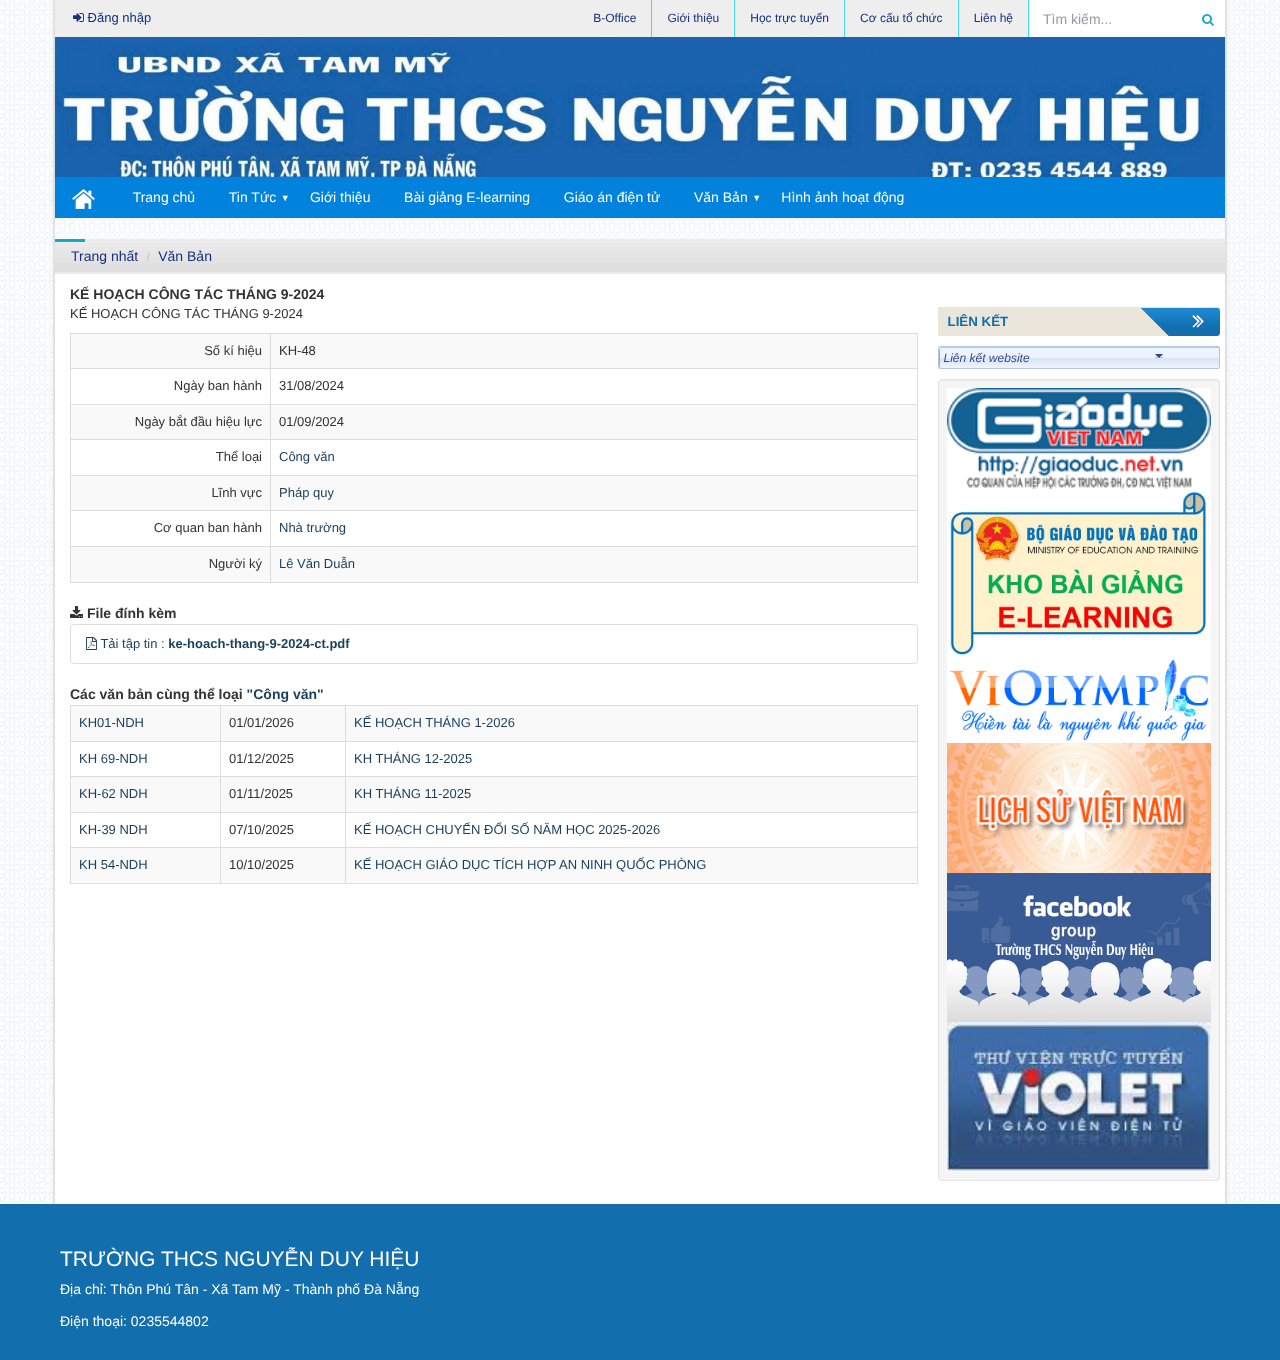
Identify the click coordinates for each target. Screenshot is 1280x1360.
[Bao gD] (1079, 437)
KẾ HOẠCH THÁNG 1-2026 (434, 722)
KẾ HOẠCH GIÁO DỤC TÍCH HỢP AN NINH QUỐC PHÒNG (530, 864)
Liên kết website (987, 358)
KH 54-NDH (113, 864)
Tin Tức (253, 197)
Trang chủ (164, 197)
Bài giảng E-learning (467, 197)
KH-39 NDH (113, 829)
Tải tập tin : (224, 643)
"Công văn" (285, 694)
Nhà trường (312, 527)
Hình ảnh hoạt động (842, 197)
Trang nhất (104, 256)
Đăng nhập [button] (117, 17)
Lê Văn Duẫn (317, 563)
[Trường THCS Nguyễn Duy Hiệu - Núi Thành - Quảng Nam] (640, 112)
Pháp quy (306, 492)
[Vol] (1079, 699)
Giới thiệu (340, 197)
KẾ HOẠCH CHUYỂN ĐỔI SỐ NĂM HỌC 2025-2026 (507, 829)
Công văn (307, 456)
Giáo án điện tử (612, 197)
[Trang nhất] (84, 197)
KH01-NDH (111, 722)
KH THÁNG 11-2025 (412, 793)
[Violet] (1079, 1095)
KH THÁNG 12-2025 (413, 758)
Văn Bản (721, 197)
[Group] (1079, 946)
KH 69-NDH (113, 758)
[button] (91, 643)
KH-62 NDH (113, 793)
